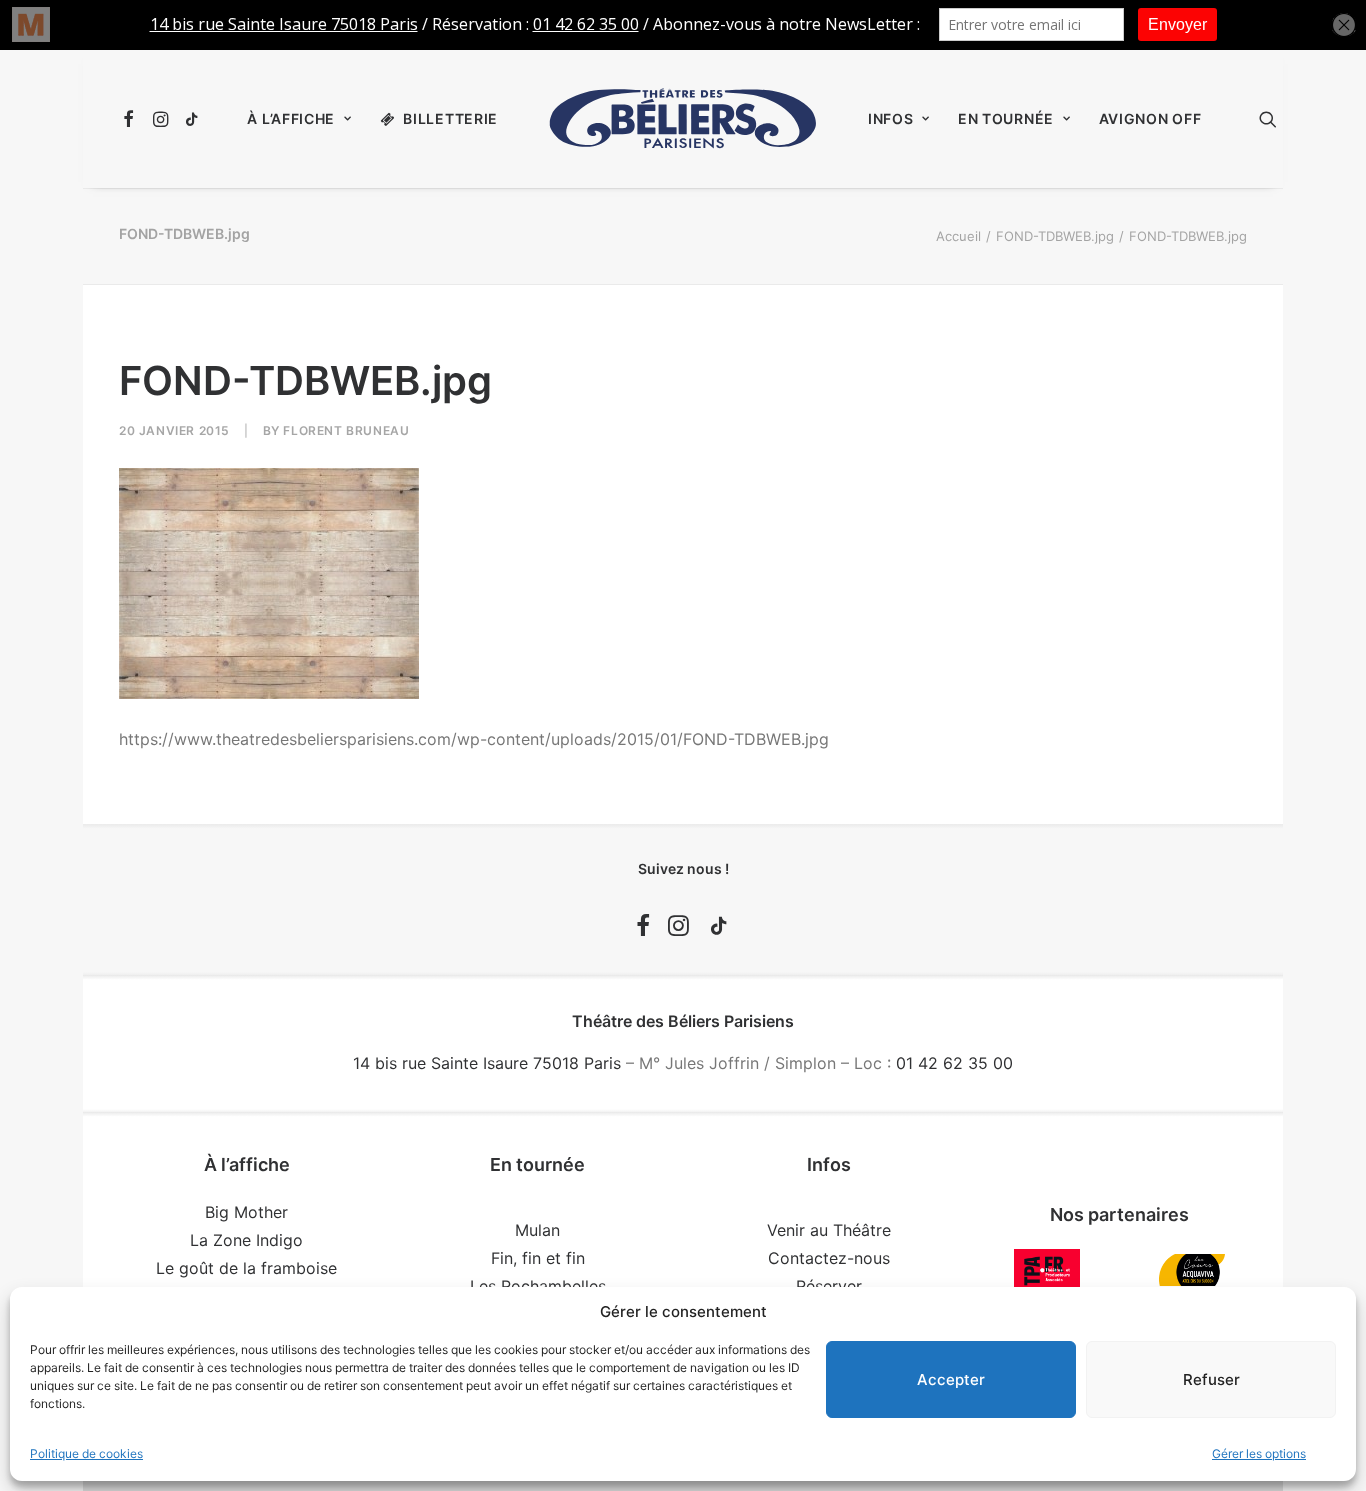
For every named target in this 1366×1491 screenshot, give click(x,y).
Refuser (1211, 1379)
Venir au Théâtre (829, 1230)
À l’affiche (291, 118)
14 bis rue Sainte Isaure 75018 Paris (487, 1063)
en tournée (1006, 118)
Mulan (537, 1230)
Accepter (951, 1379)
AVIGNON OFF (1150, 118)
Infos (891, 118)
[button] (131, 119)
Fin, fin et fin (538, 1258)
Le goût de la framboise (246, 1268)
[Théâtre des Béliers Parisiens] (683, 119)
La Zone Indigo (246, 1240)
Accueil (958, 236)
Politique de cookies (86, 1453)
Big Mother (246, 1212)
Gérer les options (1259, 1453)
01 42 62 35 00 (954, 1063)
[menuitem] (131, 119)
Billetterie (450, 118)
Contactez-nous (829, 1258)
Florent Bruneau (346, 430)
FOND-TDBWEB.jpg (1055, 236)
